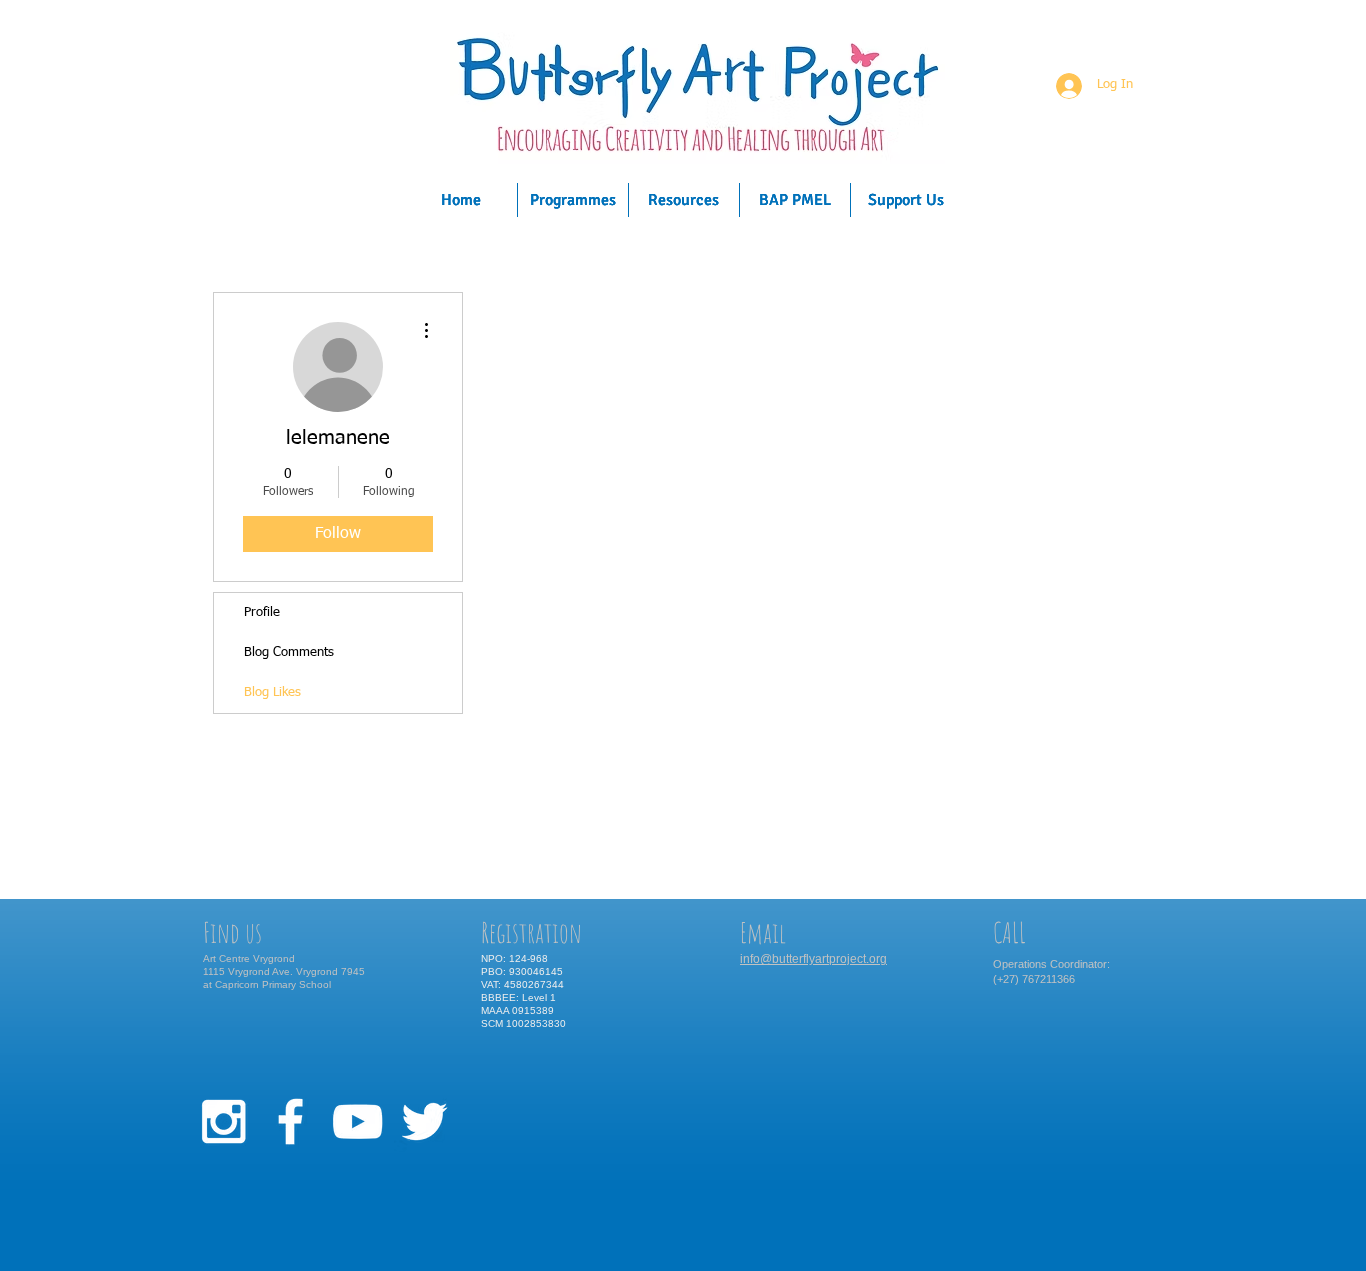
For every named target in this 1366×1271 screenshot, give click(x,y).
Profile (262, 612)
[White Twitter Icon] (424, 1121)
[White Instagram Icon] (223, 1121)
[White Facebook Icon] (290, 1121)
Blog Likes (272, 692)
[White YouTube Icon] (357, 1121)
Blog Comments (289, 652)
